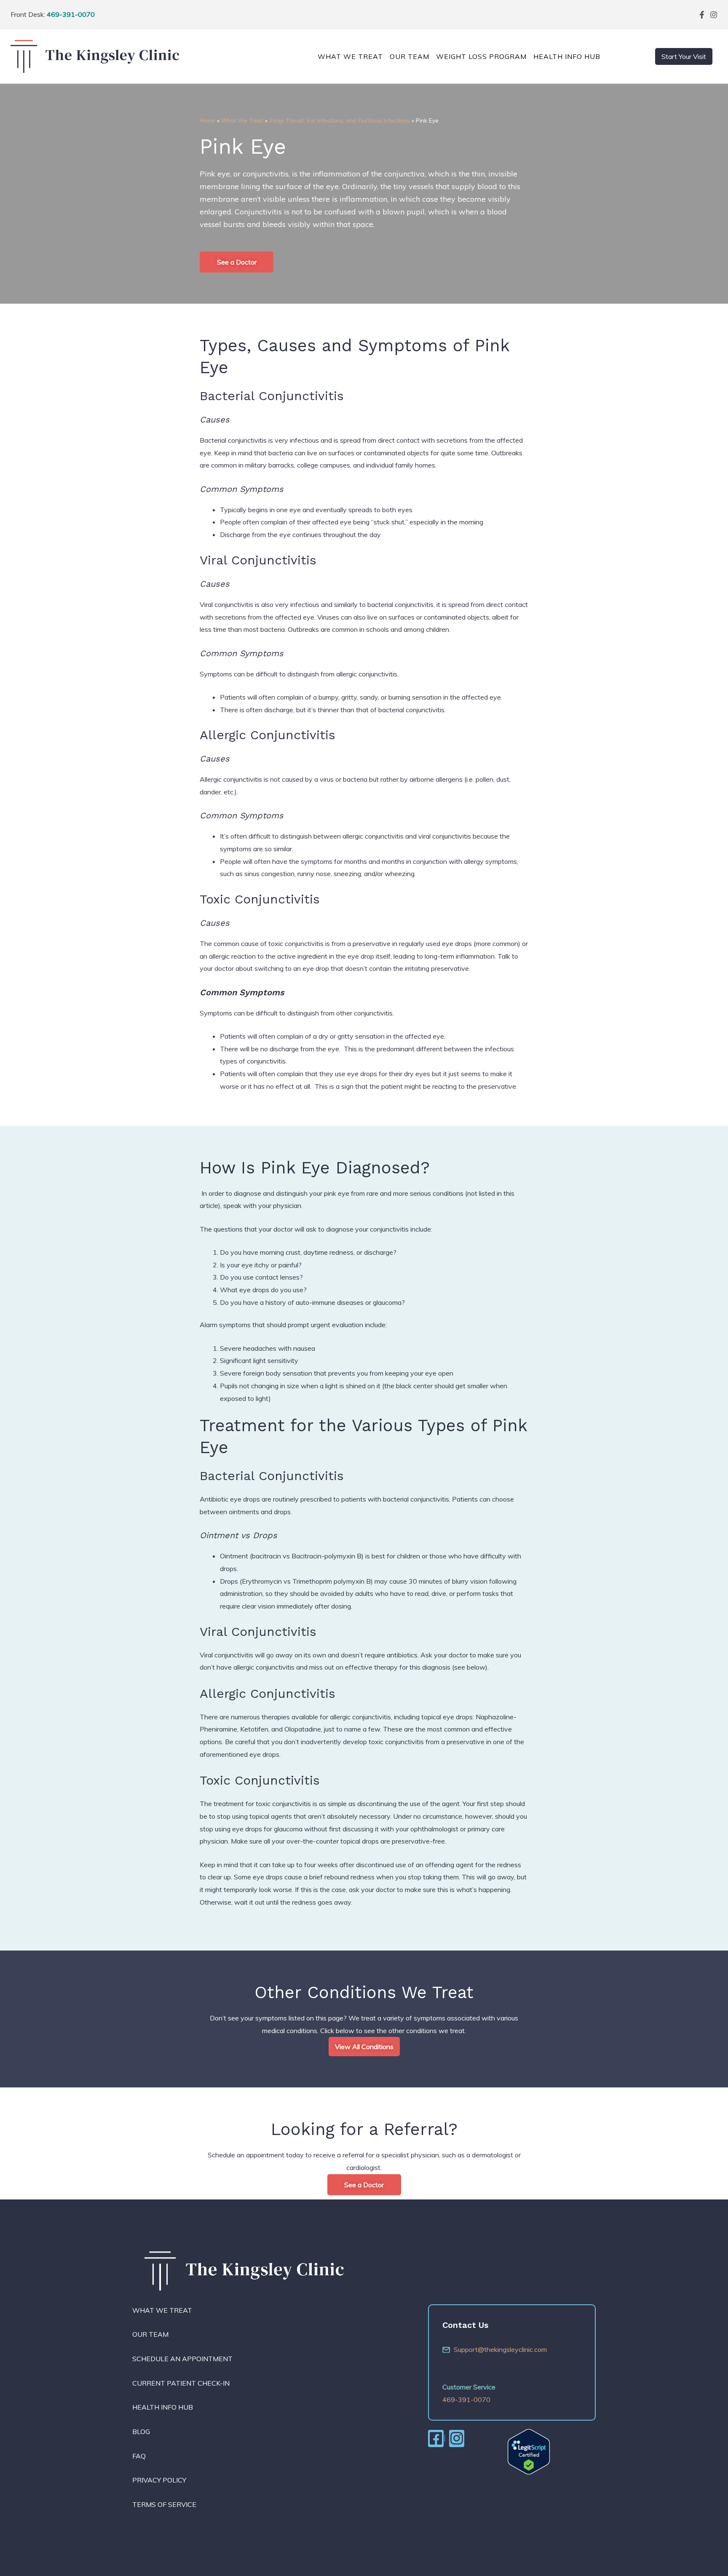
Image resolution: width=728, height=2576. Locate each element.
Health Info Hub (567, 56)
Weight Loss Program (481, 56)
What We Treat (350, 56)
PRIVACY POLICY (159, 2480)
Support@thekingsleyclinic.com (500, 2349)
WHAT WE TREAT (162, 2310)
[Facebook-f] (702, 15)
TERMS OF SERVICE (164, 2504)
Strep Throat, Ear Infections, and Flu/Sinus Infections (340, 120)
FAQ (139, 2456)
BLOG (141, 2432)
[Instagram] (714, 15)
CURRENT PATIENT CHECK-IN (181, 2383)
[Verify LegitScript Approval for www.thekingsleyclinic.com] (529, 2451)
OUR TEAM (409, 56)
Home (207, 120)
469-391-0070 (71, 14)
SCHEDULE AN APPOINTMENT (182, 2359)
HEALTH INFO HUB (163, 2407)
